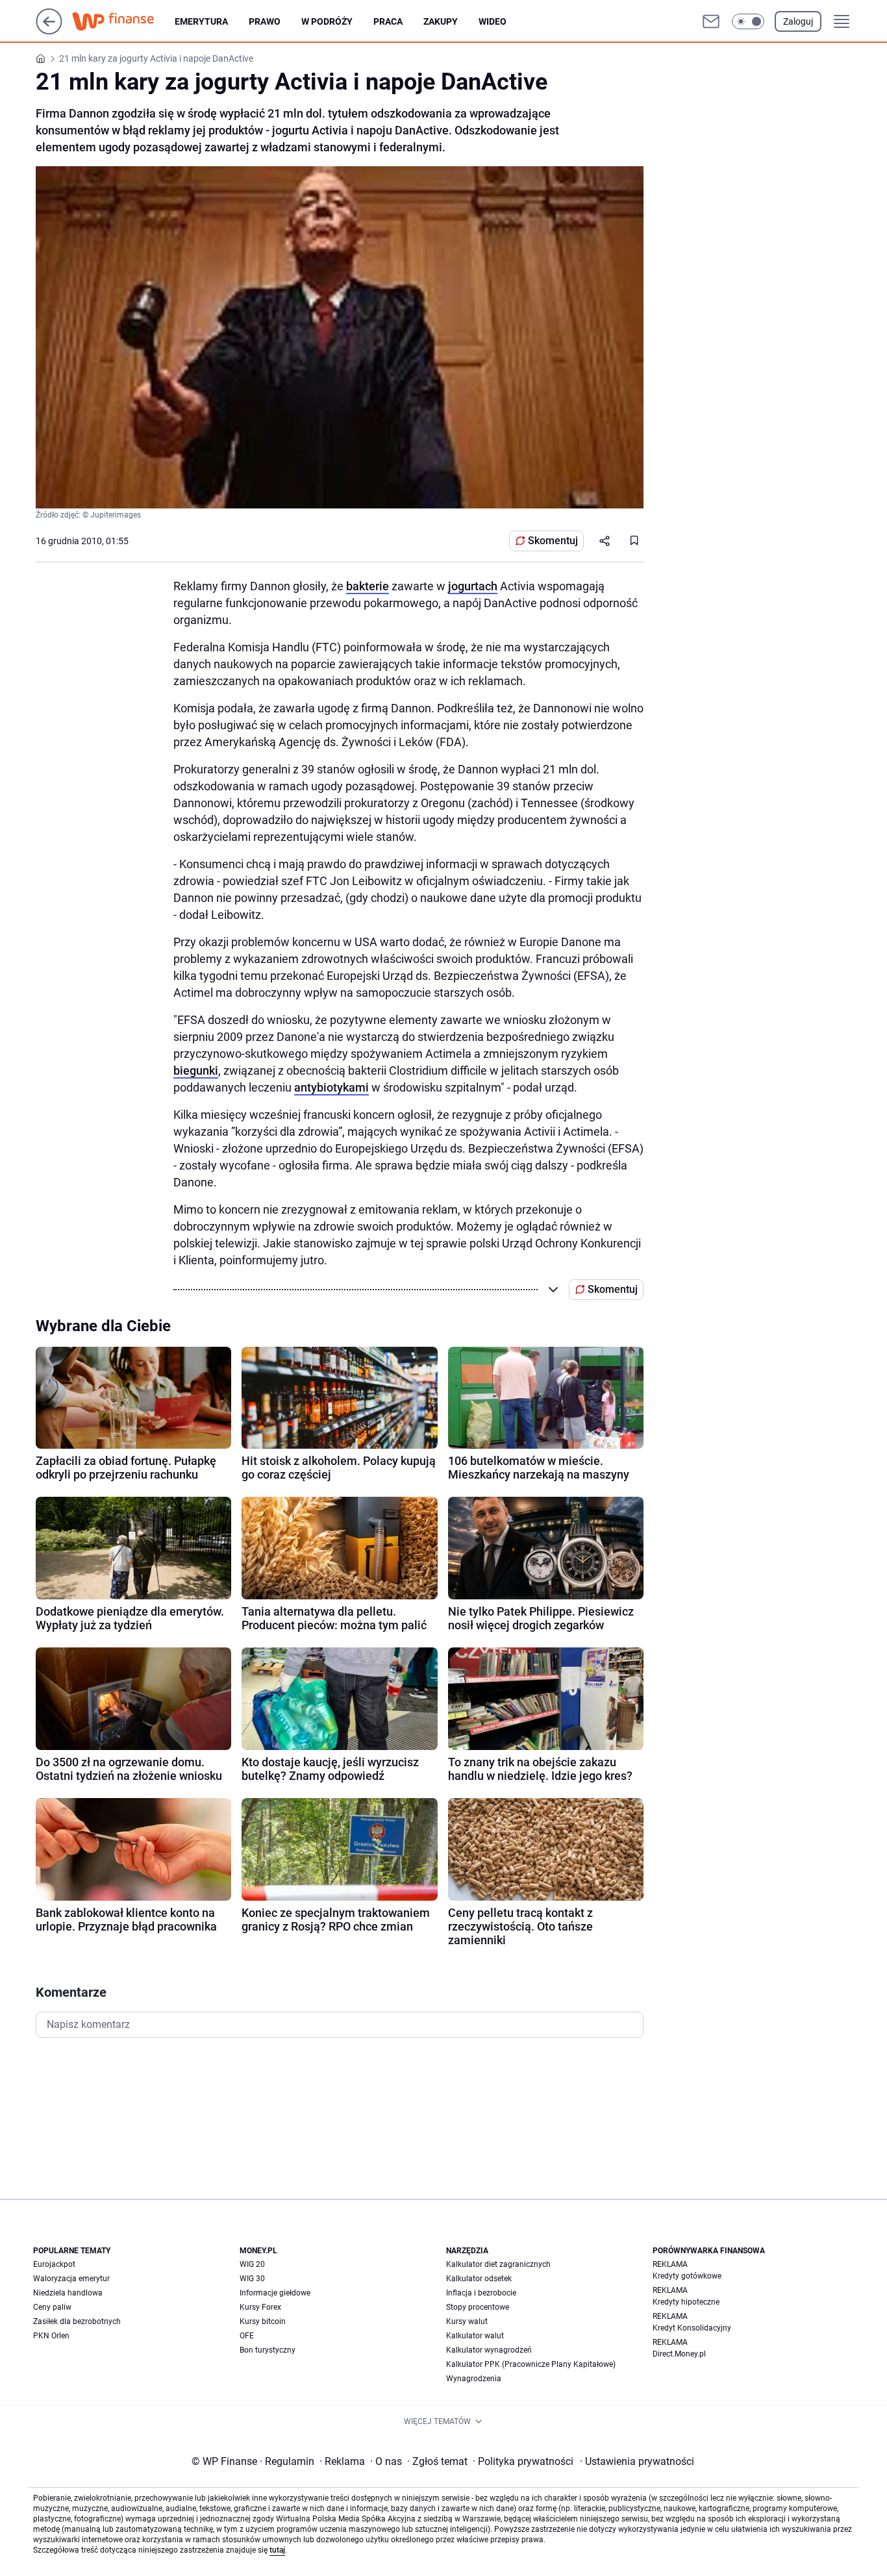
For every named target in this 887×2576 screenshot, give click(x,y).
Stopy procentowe (478, 2307)
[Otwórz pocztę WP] (711, 21)
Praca (388, 21)
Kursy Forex (260, 2307)
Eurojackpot (54, 2264)
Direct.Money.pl (679, 2354)
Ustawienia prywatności (637, 2461)
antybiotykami (331, 1087)
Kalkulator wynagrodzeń (489, 2350)
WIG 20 (252, 2264)
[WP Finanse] (123, 21)
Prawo (265, 21)
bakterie (368, 586)
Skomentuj (553, 541)
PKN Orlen (51, 2336)
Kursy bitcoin (263, 2321)
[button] (748, 21)
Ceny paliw (52, 2307)
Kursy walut (467, 2321)
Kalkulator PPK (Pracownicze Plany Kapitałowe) (531, 2364)
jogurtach (473, 586)
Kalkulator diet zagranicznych (498, 2264)
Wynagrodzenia (474, 2379)
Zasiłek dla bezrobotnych (77, 2321)
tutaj (277, 2550)
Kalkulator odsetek (479, 2279)
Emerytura (201, 21)
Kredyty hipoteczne (686, 2302)
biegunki (196, 1070)
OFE (247, 2336)
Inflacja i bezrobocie (481, 2293)
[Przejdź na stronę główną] (49, 31)
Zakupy (441, 21)
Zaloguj (798, 21)
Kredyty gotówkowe (687, 2276)
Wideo (493, 21)
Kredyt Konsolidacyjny (692, 2328)
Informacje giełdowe (275, 2293)
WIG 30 (252, 2279)
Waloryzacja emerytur (71, 2279)
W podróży (327, 21)
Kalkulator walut (475, 2336)
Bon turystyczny (268, 2350)
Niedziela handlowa (68, 2293)
